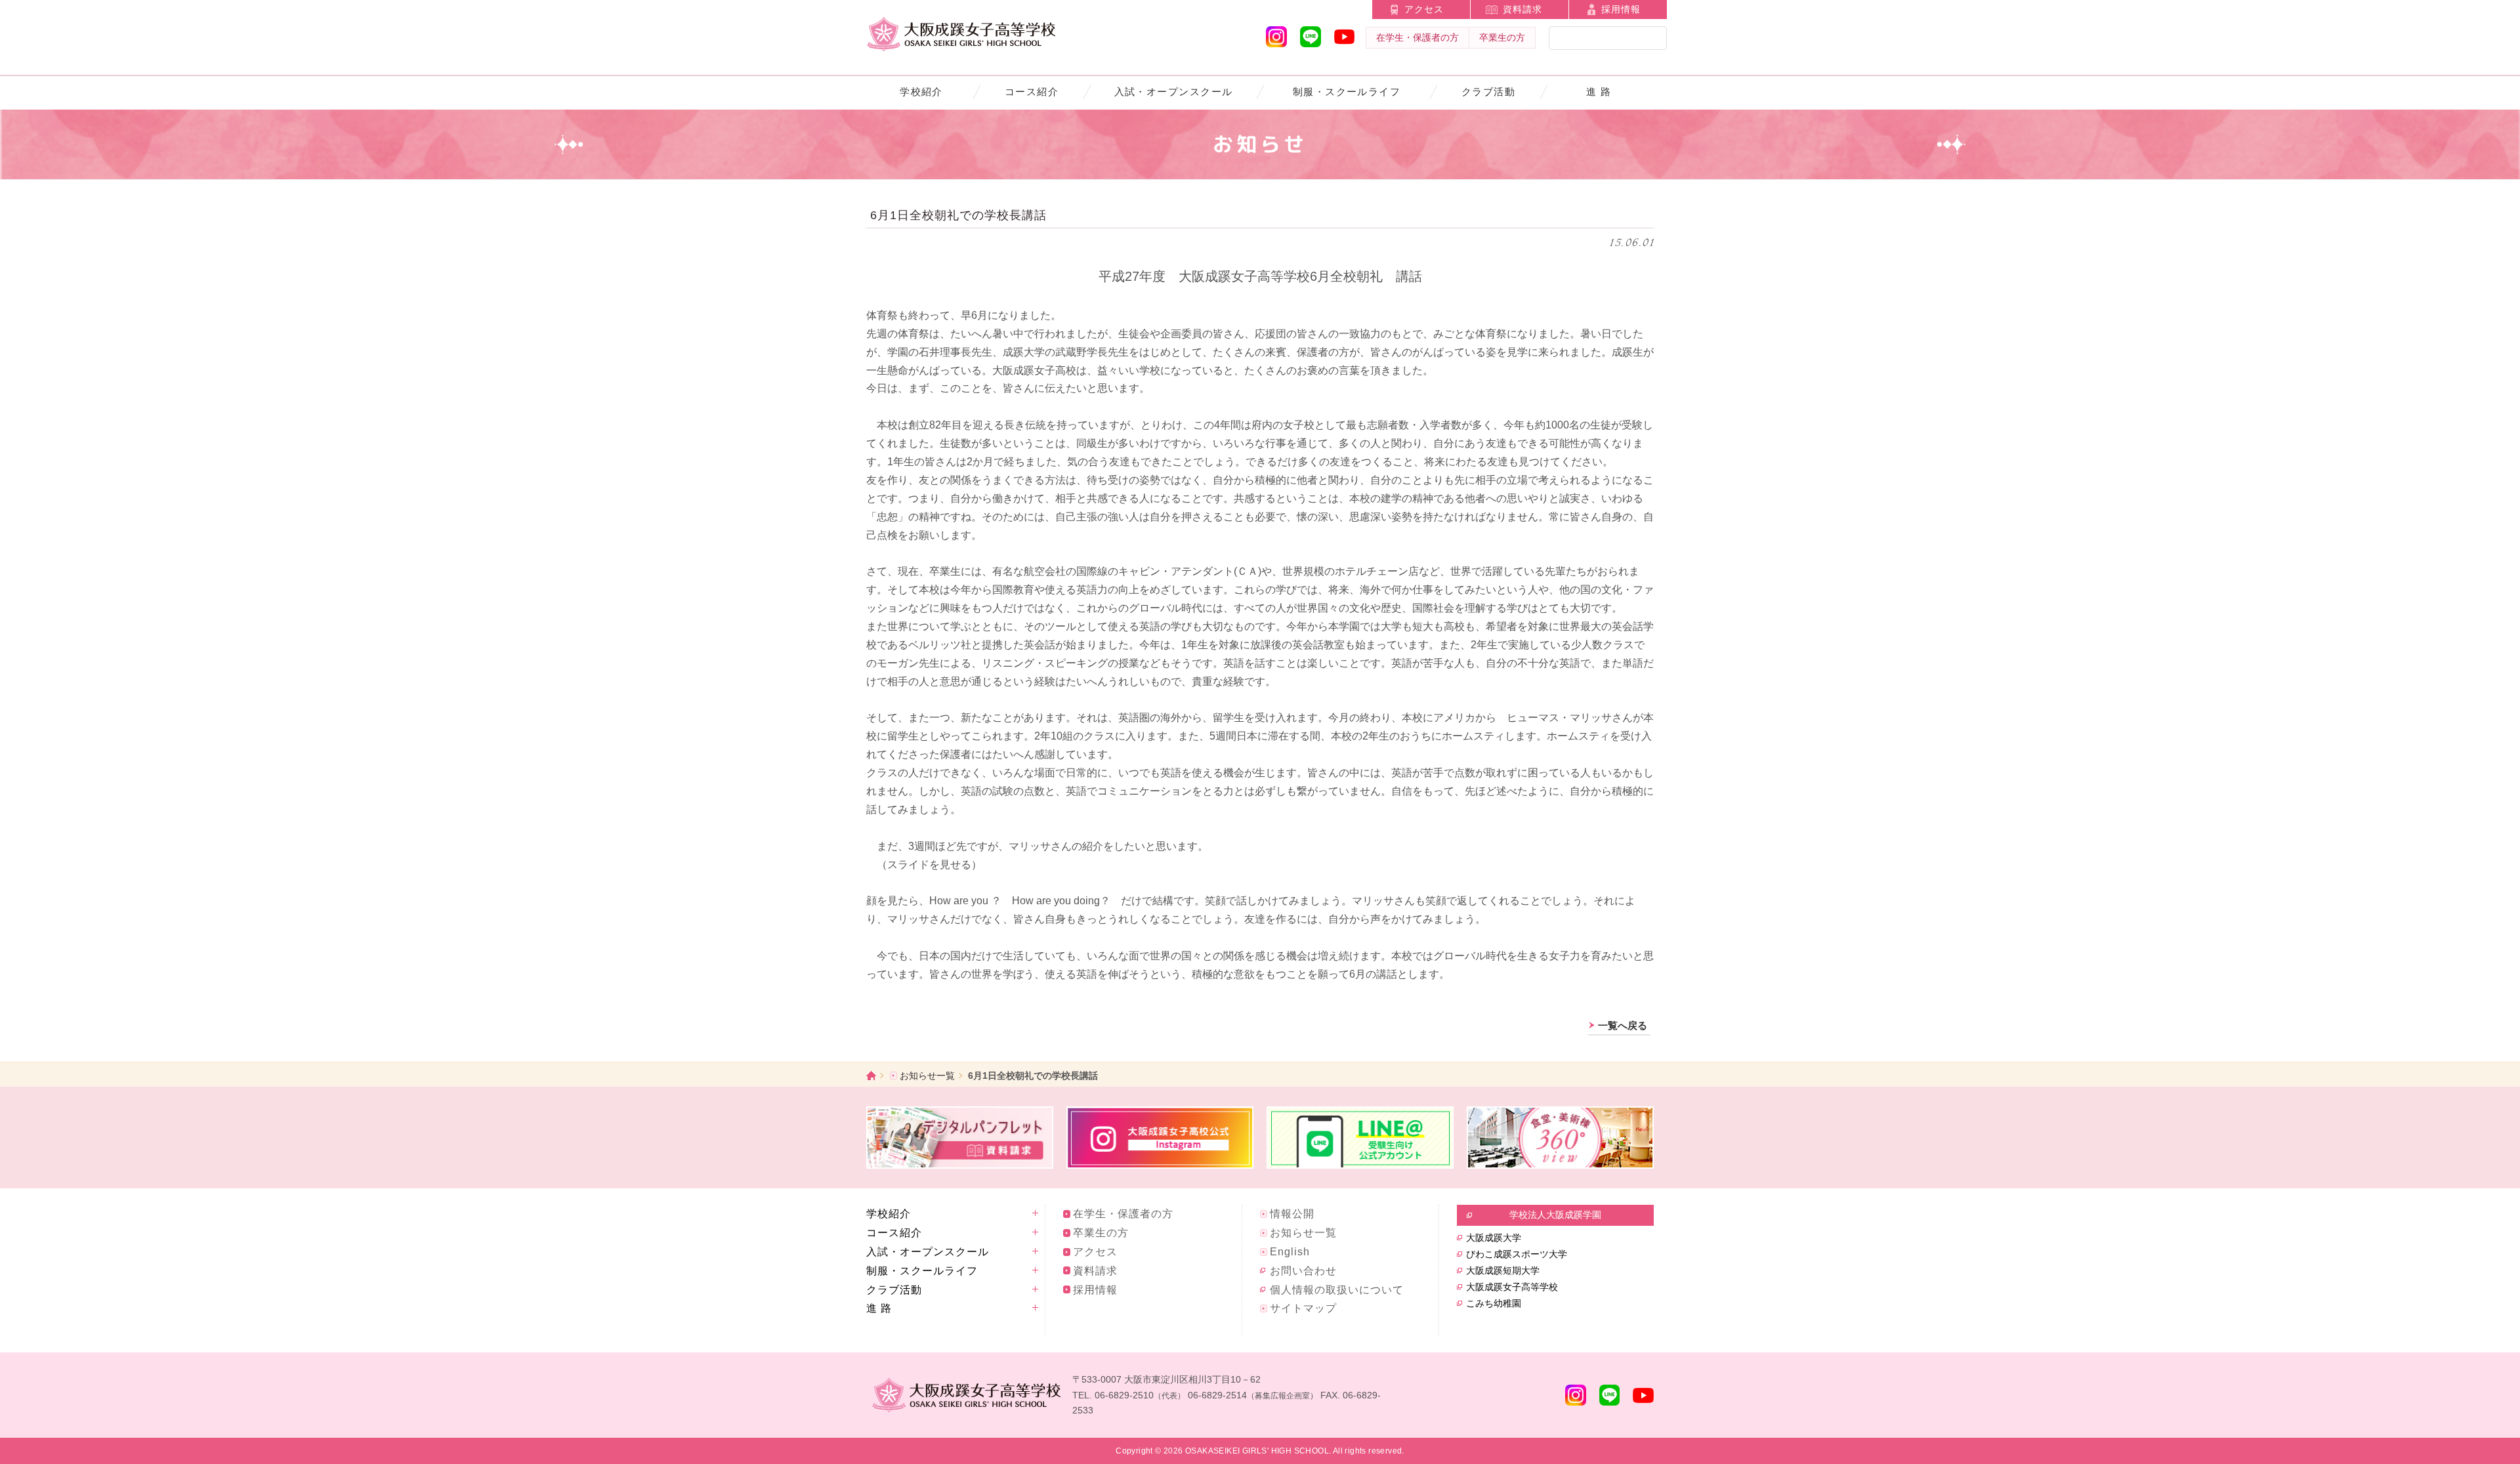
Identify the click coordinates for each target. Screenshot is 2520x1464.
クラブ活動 (1488, 92)
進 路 (1599, 92)
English (1290, 1252)
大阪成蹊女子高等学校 (1512, 1287)
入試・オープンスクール (1174, 92)
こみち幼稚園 (1494, 1303)
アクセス (1424, 9)
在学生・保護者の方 (1417, 37)
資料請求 (1522, 9)
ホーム (871, 1075)
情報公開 (1292, 1214)
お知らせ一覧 (927, 1076)
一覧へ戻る (1623, 1025)
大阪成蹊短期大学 (1503, 1270)
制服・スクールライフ (1347, 92)
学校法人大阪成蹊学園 (1555, 1215)
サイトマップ (1303, 1308)
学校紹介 (921, 92)
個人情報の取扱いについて (1337, 1290)
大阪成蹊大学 (1494, 1238)
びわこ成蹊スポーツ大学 (1517, 1254)
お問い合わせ (1303, 1271)
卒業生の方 (1502, 37)
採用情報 (1621, 9)
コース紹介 (1032, 92)
